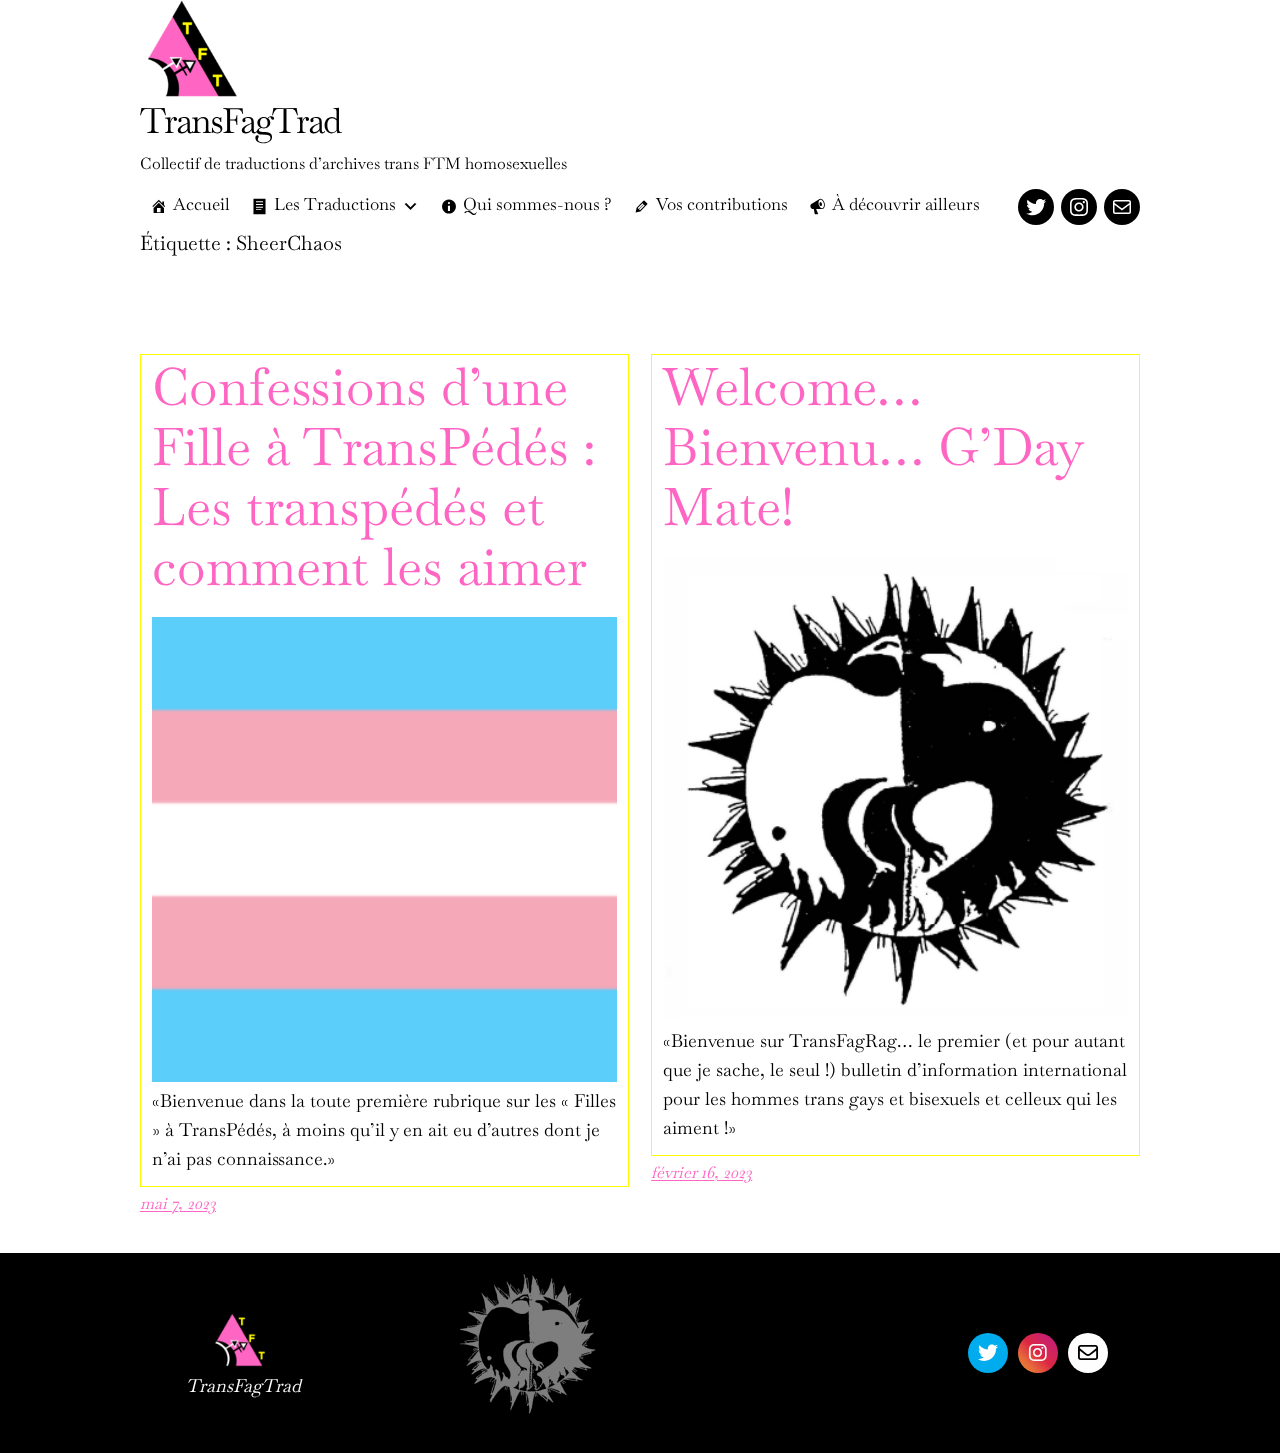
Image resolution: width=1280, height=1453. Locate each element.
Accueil (201, 206)
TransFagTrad (240, 125)
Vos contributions (722, 206)
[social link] (988, 1353)
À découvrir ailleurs (906, 206)
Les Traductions (335, 206)
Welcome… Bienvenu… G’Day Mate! (872, 454)
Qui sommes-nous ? (537, 206)
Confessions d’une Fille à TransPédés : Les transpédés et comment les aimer (374, 483)
